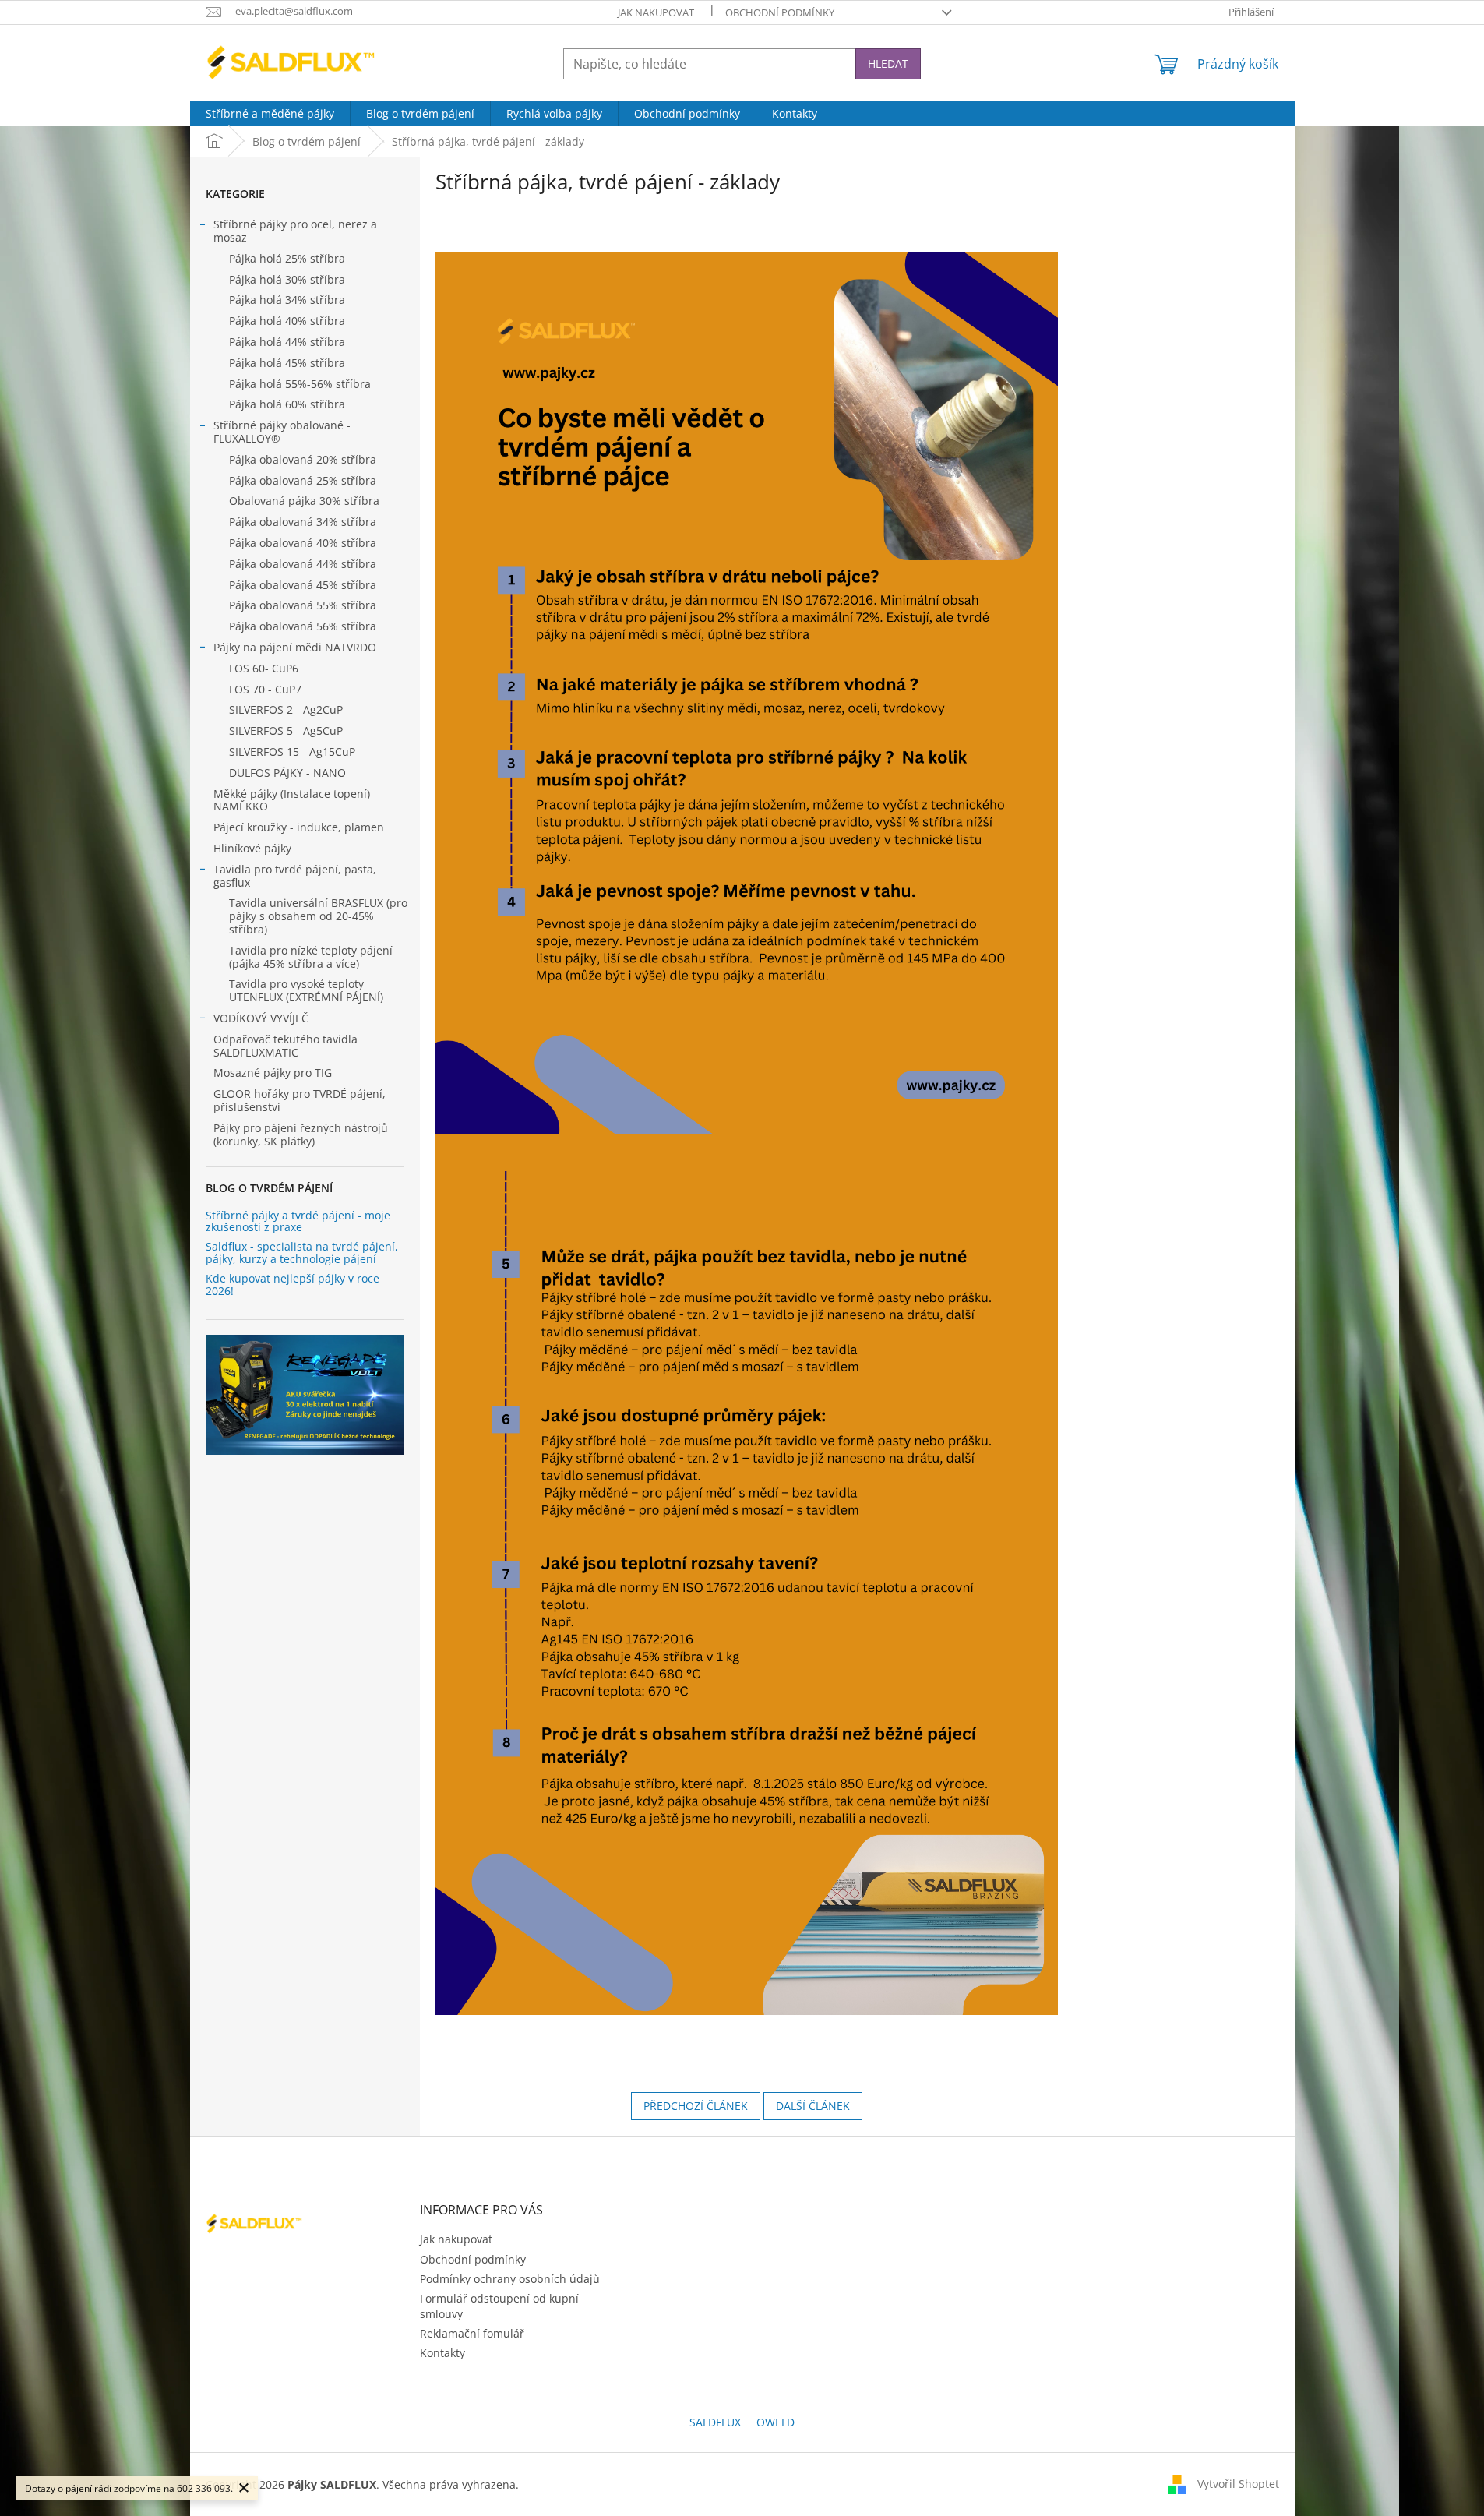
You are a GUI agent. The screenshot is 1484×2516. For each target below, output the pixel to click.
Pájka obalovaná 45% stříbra (303, 585)
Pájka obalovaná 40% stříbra (303, 543)
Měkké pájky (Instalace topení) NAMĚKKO (292, 800)
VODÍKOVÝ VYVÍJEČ (261, 1018)
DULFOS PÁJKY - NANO (287, 773)
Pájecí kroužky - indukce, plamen (299, 827)
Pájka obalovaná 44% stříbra (303, 564)
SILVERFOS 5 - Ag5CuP (286, 730)
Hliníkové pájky (252, 848)
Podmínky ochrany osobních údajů (510, 2279)
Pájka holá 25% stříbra (287, 258)
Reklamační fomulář (472, 2333)
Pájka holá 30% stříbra (287, 279)
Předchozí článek (696, 2106)
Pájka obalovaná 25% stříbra (303, 480)
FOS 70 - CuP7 (265, 689)
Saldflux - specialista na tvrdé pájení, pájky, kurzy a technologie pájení (302, 1253)
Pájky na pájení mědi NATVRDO (295, 647)
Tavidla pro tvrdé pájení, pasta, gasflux (295, 876)
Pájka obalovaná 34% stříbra (303, 522)
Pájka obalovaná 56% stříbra (303, 626)
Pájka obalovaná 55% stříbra (303, 605)
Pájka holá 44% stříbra (287, 342)
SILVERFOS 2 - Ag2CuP (286, 709)
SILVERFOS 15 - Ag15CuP (292, 752)
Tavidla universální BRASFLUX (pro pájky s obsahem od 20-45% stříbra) (318, 916)
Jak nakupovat (656, 12)
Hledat (888, 64)
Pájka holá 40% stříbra (287, 321)
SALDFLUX (715, 2422)
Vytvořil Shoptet (1238, 2483)
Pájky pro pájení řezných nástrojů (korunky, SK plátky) (301, 1134)
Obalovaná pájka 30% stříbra (304, 501)
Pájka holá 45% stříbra (287, 363)
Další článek (813, 2106)
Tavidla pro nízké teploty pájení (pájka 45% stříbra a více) (311, 957)
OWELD (775, 2422)
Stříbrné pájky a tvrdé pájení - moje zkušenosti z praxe (298, 1221)
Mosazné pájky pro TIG (273, 1073)
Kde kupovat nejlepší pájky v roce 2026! (293, 1284)
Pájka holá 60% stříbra (287, 404)
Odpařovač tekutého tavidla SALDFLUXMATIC (286, 1046)
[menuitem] (270, 114)
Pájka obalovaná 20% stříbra (303, 459)
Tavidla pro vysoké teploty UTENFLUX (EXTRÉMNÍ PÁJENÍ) (306, 990)
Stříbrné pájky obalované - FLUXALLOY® (282, 432)
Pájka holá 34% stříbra (287, 300)
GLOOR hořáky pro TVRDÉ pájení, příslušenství (300, 1100)
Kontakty (442, 2353)
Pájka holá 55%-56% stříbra (300, 384)
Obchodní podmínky (780, 12)
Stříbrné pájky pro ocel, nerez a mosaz (295, 231)
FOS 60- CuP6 (264, 668)
